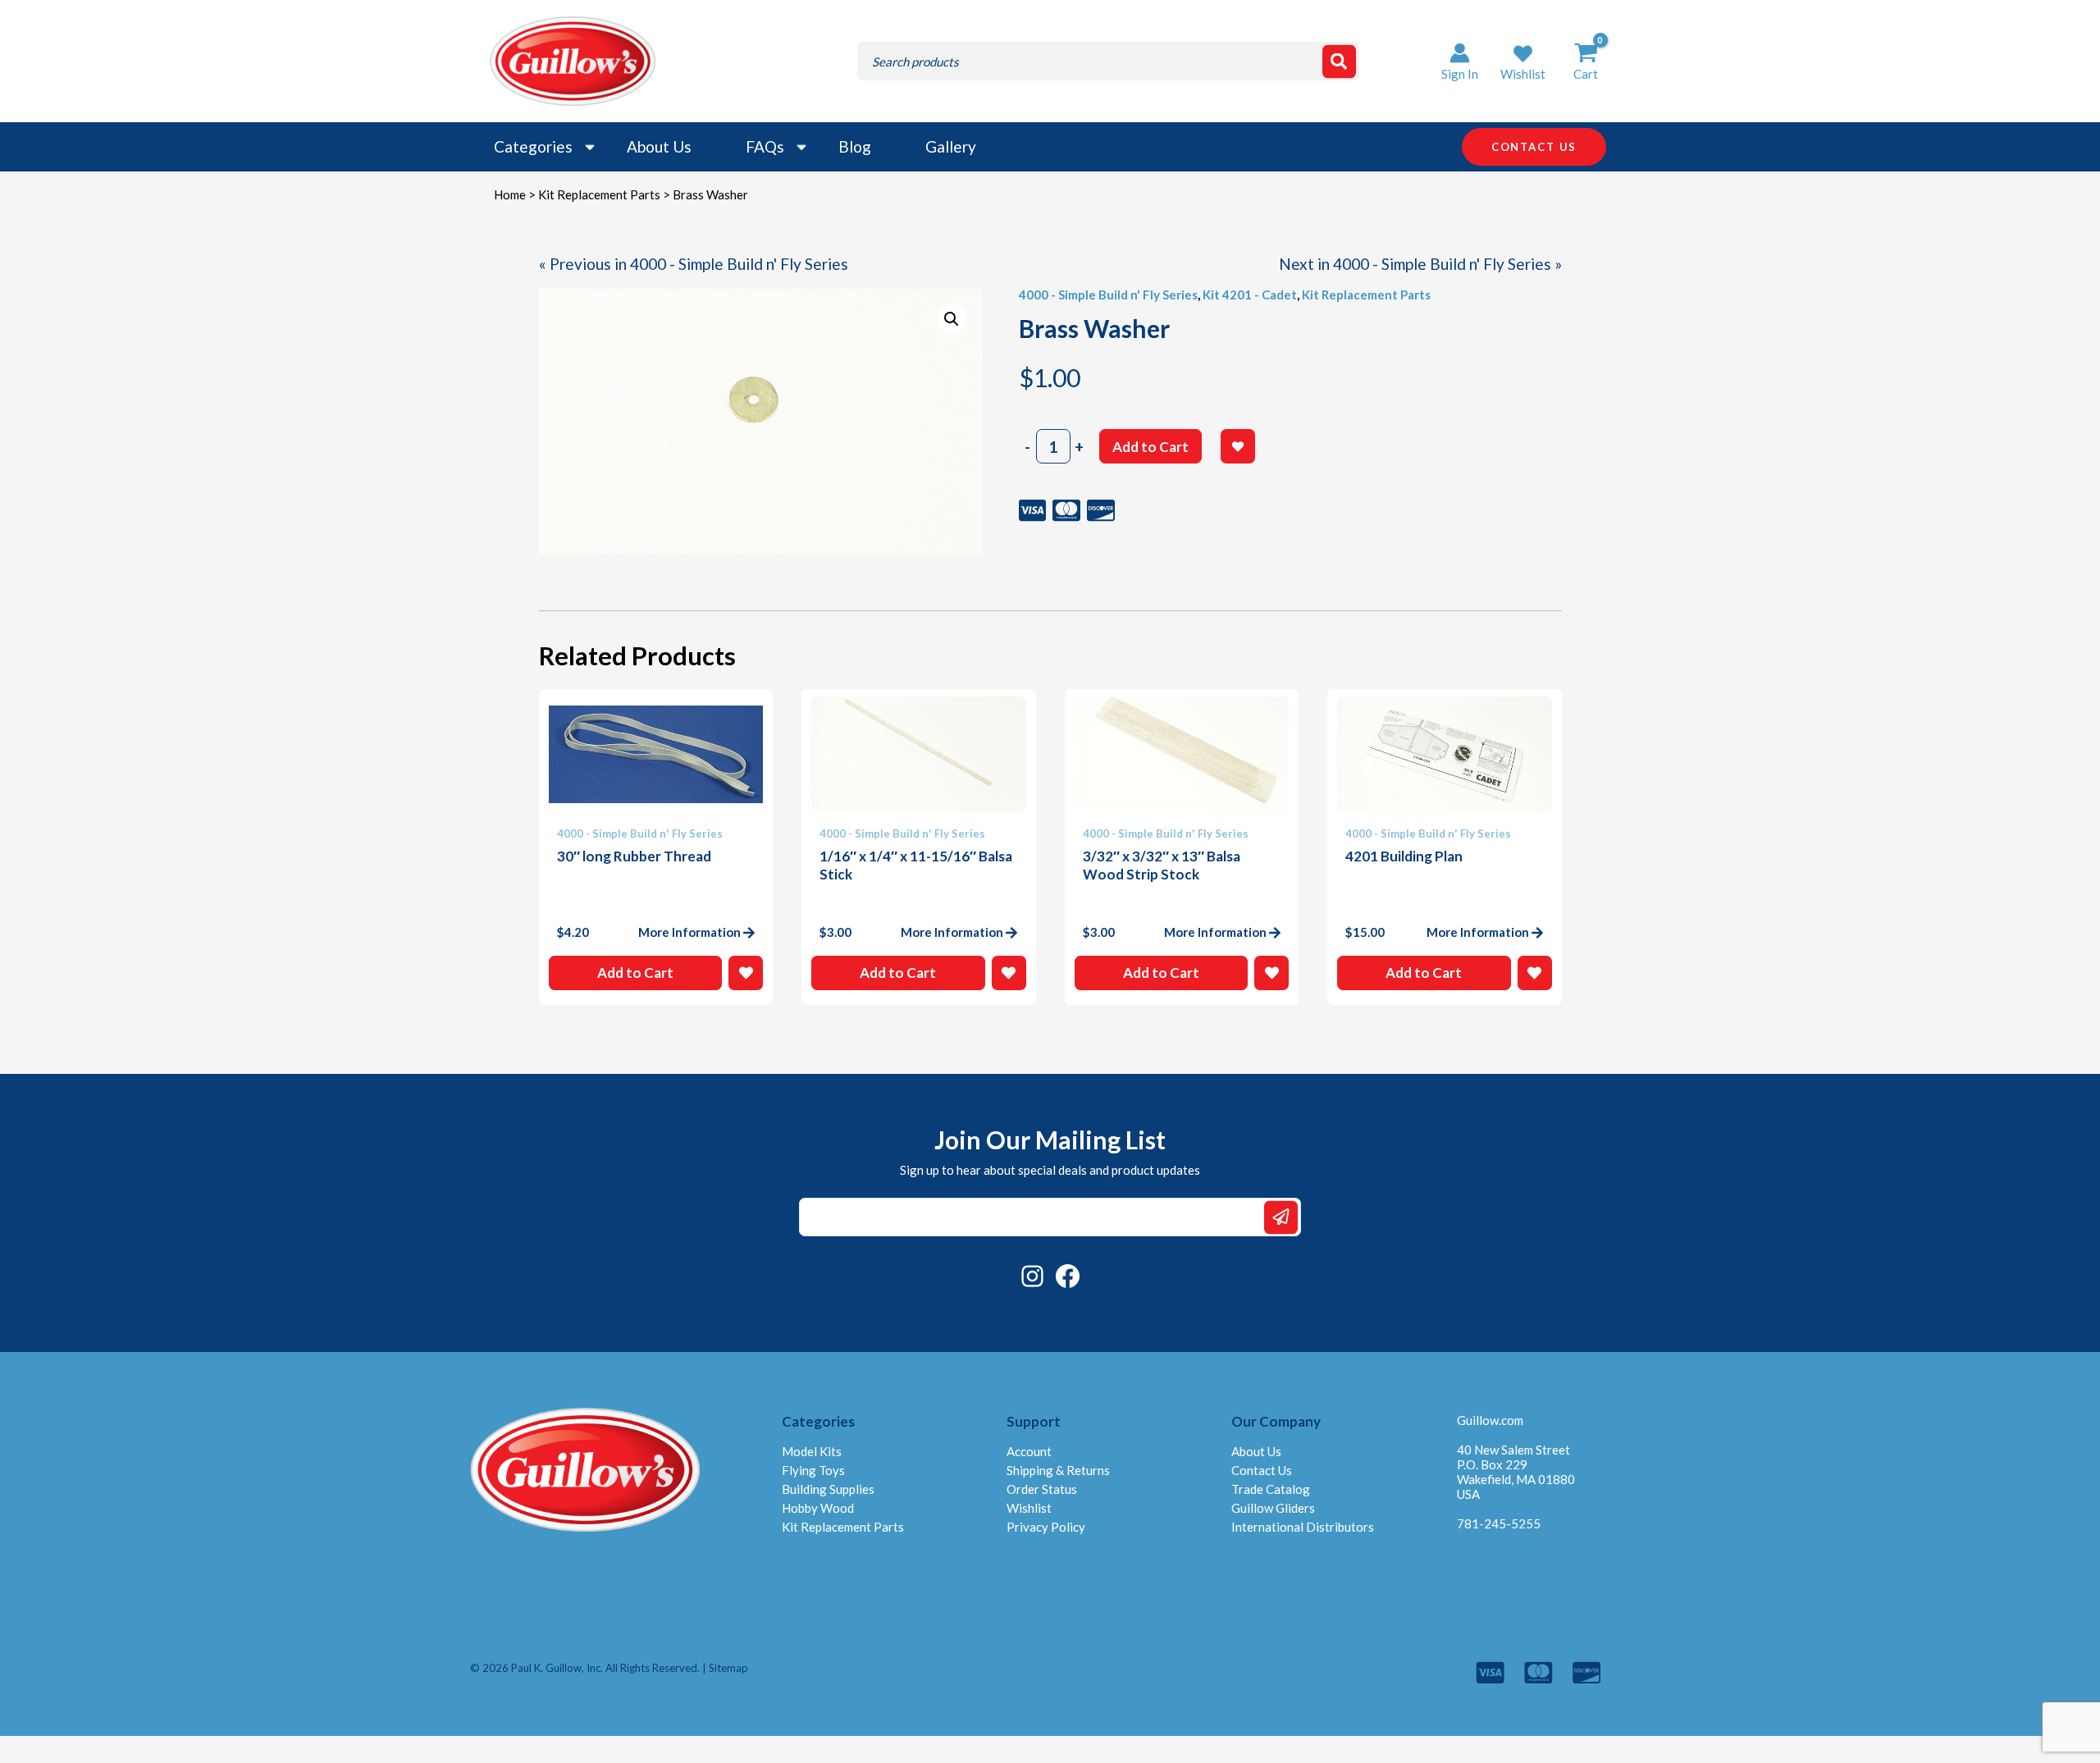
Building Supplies (828, 1489)
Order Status (1042, 1489)
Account (1029, 1451)
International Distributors (1303, 1527)
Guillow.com (1490, 1420)
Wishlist (1029, 1508)
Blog (855, 146)
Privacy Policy (1046, 1527)
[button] (1523, 61)
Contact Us (1262, 1470)
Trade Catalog (1271, 1489)
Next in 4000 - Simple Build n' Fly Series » (1420, 264)
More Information (689, 932)
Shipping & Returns (1058, 1470)
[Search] (1339, 61)
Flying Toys (813, 1470)
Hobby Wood (818, 1508)
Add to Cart (1150, 447)
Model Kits (812, 1451)
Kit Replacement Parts (599, 194)
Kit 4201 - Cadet (1250, 295)
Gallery (951, 146)
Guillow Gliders (1273, 1508)
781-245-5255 (1499, 1523)
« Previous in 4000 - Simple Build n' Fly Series (694, 264)
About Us (659, 146)
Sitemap (728, 1668)
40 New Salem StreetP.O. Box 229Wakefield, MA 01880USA (1516, 1472)
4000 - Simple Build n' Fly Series (1108, 295)
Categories (533, 146)
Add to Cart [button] (635, 973)
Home (510, 194)
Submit (1281, 1217)
